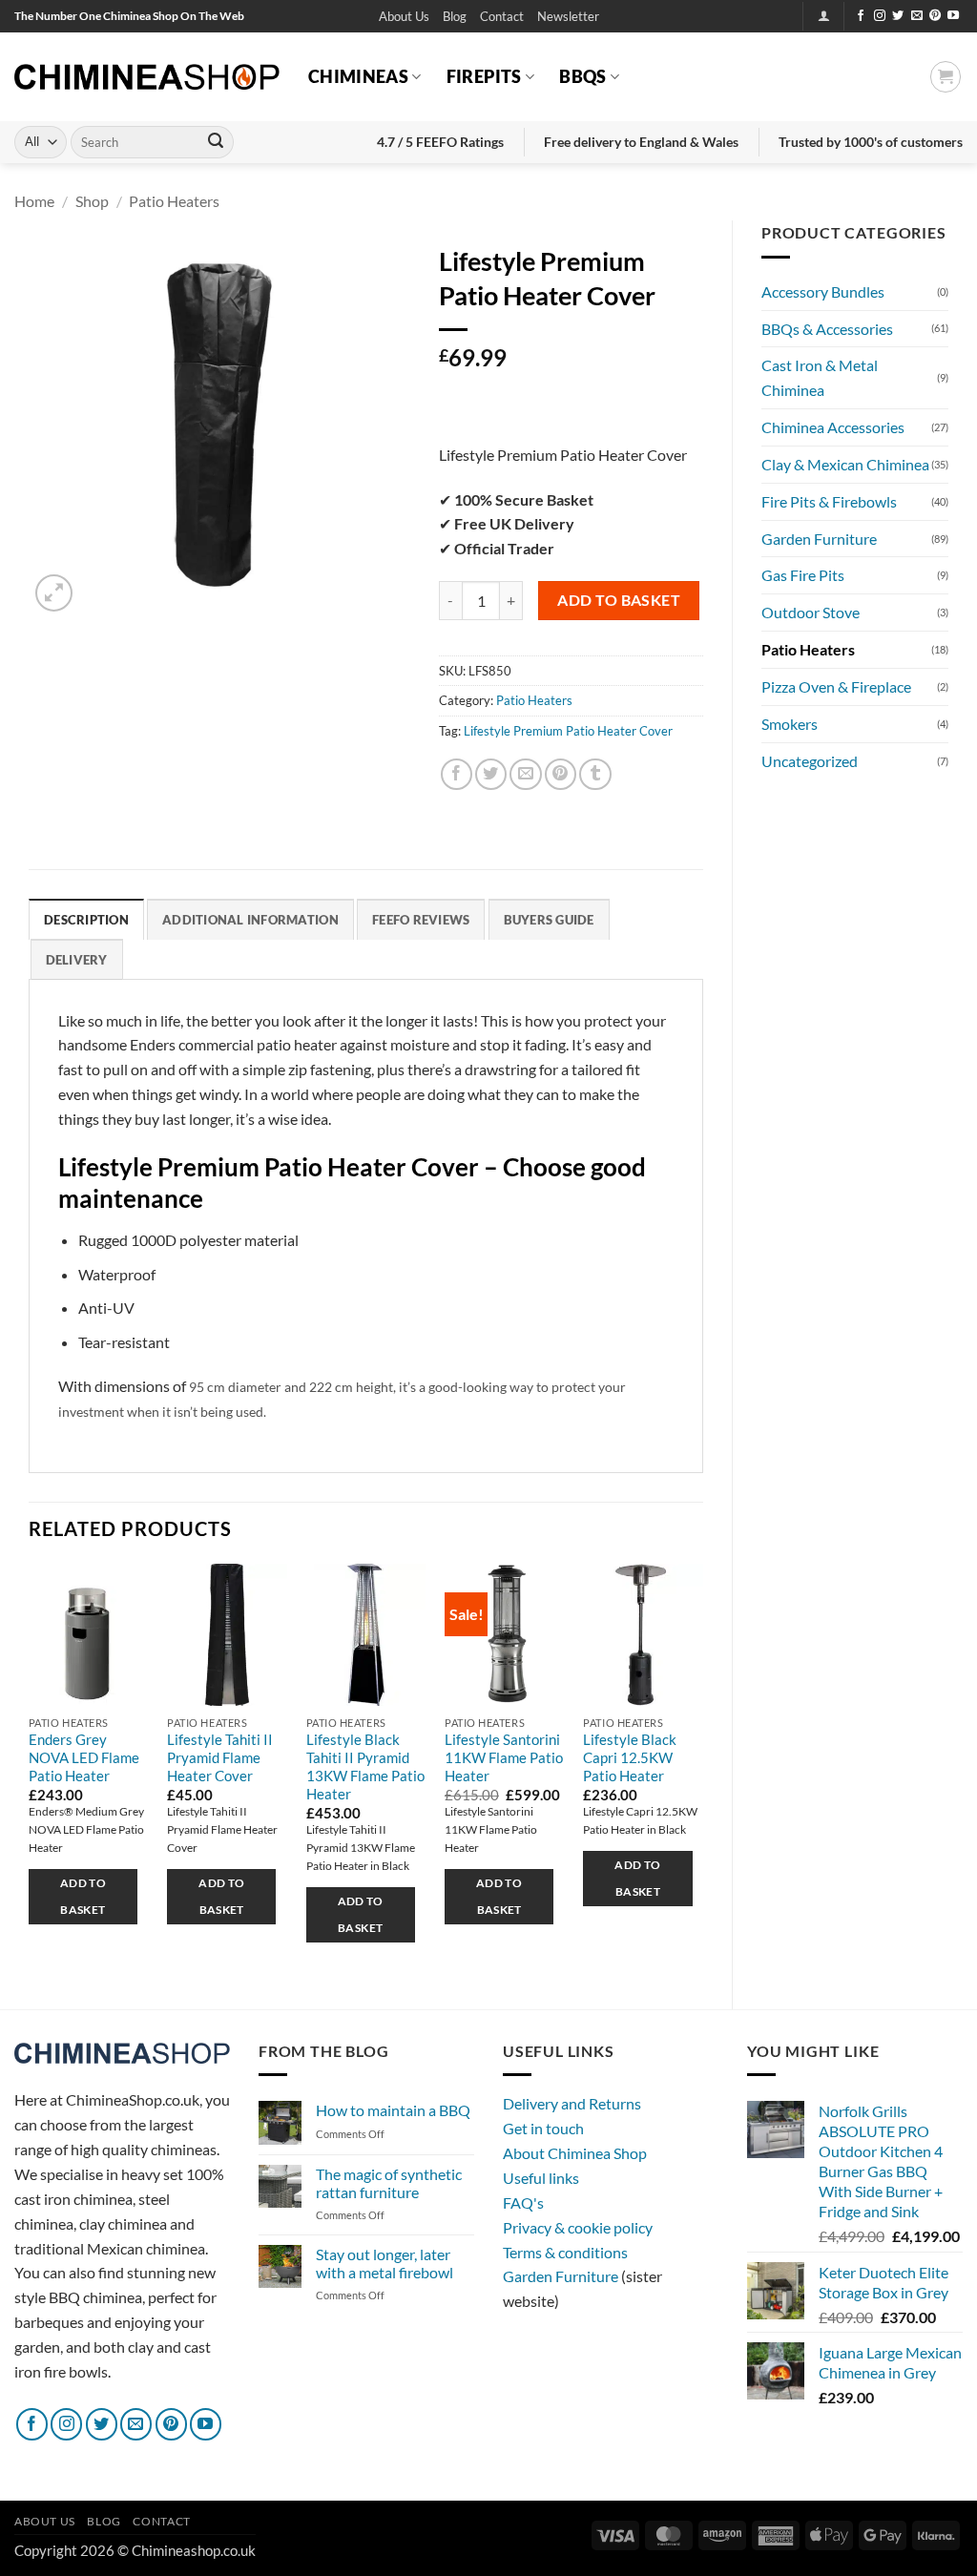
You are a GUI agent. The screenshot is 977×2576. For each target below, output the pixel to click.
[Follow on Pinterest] (935, 16)
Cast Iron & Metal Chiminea (820, 377)
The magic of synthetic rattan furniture (389, 2183)
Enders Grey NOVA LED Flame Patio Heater (84, 1758)
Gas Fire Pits (803, 575)
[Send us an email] (917, 16)
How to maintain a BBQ (393, 2110)
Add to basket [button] (83, 1896)
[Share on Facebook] (457, 774)
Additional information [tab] (250, 920)
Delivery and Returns (572, 2103)
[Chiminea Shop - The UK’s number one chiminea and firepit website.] (147, 77)
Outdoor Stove (811, 612)
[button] (568, 17)
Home (34, 201)
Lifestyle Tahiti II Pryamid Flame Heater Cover (220, 1758)
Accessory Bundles (823, 291)
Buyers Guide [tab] (549, 920)
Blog (455, 16)
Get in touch (543, 2128)
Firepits (484, 76)
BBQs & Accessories (827, 329)
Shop (92, 201)
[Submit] (216, 142)
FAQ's (523, 2202)
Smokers (790, 724)
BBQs (582, 76)
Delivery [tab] (77, 960)
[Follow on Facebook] (861, 16)
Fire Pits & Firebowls (829, 501)
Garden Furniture (819, 539)
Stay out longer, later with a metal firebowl (385, 2263)
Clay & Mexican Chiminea (845, 464)
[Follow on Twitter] (898, 16)
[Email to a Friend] (525, 774)
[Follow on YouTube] (953, 16)
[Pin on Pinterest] (561, 774)
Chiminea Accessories (833, 427)
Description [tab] (86, 920)
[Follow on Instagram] (880, 16)
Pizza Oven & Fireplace (836, 686)
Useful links (541, 2178)
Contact (502, 16)
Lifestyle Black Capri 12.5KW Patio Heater (630, 1758)
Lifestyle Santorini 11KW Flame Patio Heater (504, 1758)
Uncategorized (810, 761)
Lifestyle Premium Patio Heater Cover (568, 731)
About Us (404, 16)
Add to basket (619, 600)
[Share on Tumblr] (595, 774)
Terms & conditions (565, 2252)
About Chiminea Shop (575, 2153)
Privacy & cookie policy (578, 2227)
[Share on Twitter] (491, 774)
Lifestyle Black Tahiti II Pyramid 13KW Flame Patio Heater (365, 1767)
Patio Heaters (174, 201)
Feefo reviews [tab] (421, 920)
